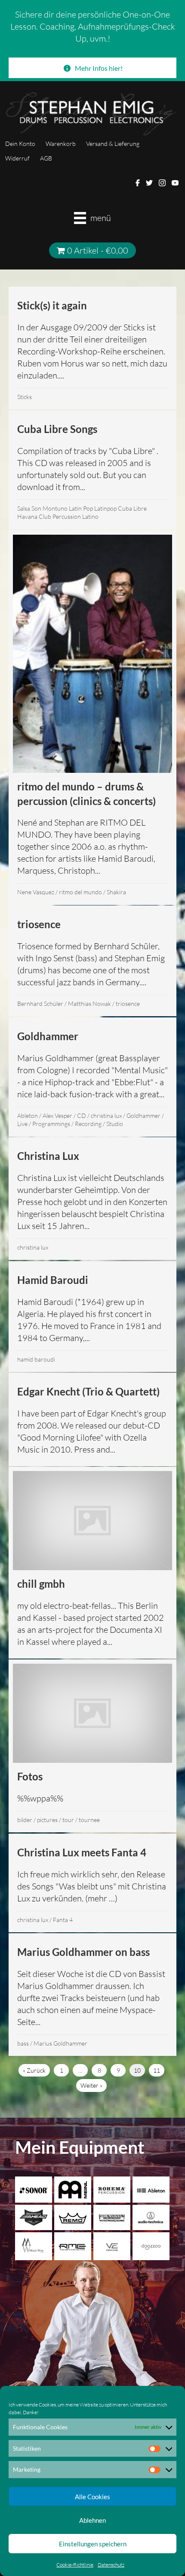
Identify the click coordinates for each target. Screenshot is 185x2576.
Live (22, 1124)
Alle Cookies (92, 2497)
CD (82, 1115)
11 (157, 2070)
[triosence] (92, 961)
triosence (128, 1003)
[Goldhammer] (92, 1077)
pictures (47, 1820)
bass (23, 2043)
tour (68, 1820)
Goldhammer (143, 1115)
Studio (115, 1124)
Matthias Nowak (89, 1003)
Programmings (51, 1124)
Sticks (25, 397)
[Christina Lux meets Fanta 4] (92, 1883)
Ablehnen (92, 2520)
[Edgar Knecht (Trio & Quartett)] (92, 1420)
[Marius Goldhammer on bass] (92, 1995)
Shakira (116, 892)
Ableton (28, 1115)
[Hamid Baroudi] (92, 1317)
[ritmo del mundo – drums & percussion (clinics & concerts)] (92, 718)
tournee (89, 1820)
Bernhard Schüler (40, 1003)
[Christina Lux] (92, 1199)
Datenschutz (111, 2565)
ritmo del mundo (80, 892)
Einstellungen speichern (93, 2544)
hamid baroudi (36, 1359)
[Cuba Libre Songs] (92, 470)
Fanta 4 (63, 1920)
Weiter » (91, 2085)
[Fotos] (92, 1746)
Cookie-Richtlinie (75, 2565)
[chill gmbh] (92, 1563)
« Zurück (34, 2070)
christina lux (106, 1115)
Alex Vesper (57, 1115)
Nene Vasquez (36, 892)
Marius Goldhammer (60, 2043)
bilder (25, 1820)
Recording (88, 1124)
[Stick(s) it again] (92, 348)
